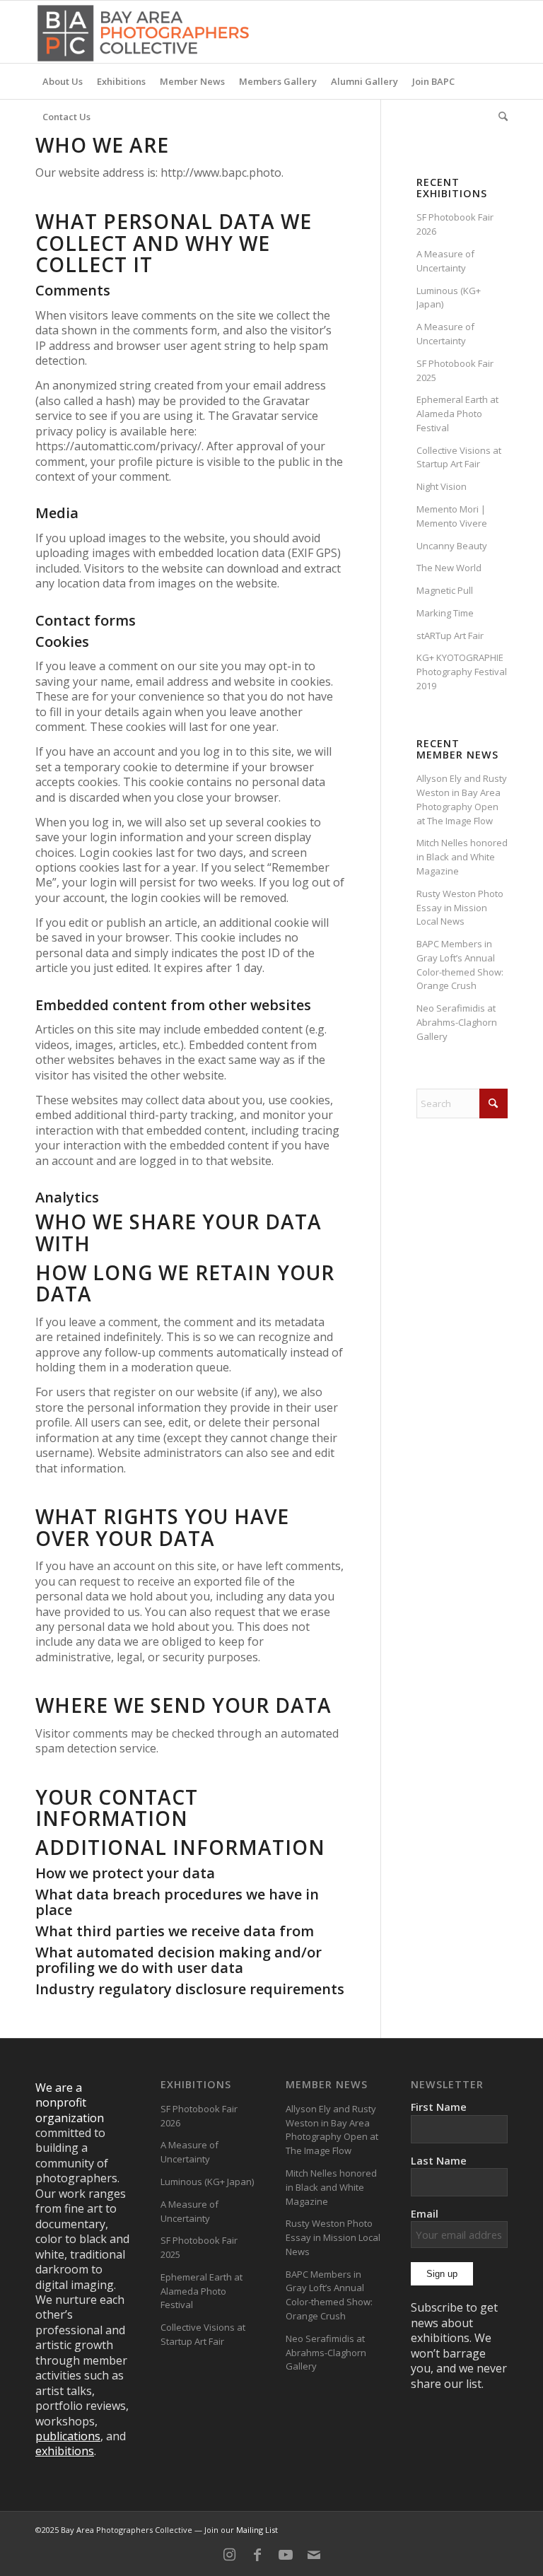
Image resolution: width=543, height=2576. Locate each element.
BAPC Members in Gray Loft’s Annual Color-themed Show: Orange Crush (460, 965)
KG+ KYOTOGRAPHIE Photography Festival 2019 (462, 672)
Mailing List (257, 2530)
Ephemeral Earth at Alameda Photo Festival (457, 414)
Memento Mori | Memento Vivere (452, 516)
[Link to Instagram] (229, 2555)
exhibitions (65, 2451)
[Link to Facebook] (257, 2555)
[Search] (500, 117)
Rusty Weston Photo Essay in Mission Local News (460, 908)
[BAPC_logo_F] (143, 32)
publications (68, 2436)
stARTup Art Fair (450, 636)
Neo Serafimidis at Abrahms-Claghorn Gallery (457, 1022)
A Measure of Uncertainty (445, 261)
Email (425, 2213)
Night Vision (442, 486)
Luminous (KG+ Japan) (207, 2182)
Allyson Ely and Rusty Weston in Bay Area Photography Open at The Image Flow (462, 799)
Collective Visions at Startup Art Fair (459, 457)
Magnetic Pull (445, 590)
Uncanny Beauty (452, 546)
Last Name (439, 2160)
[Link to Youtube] (286, 2555)
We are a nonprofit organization (70, 2103)
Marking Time (445, 613)
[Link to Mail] (314, 2555)
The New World (449, 568)
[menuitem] (63, 81)
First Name (439, 2107)
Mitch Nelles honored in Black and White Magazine (462, 857)
